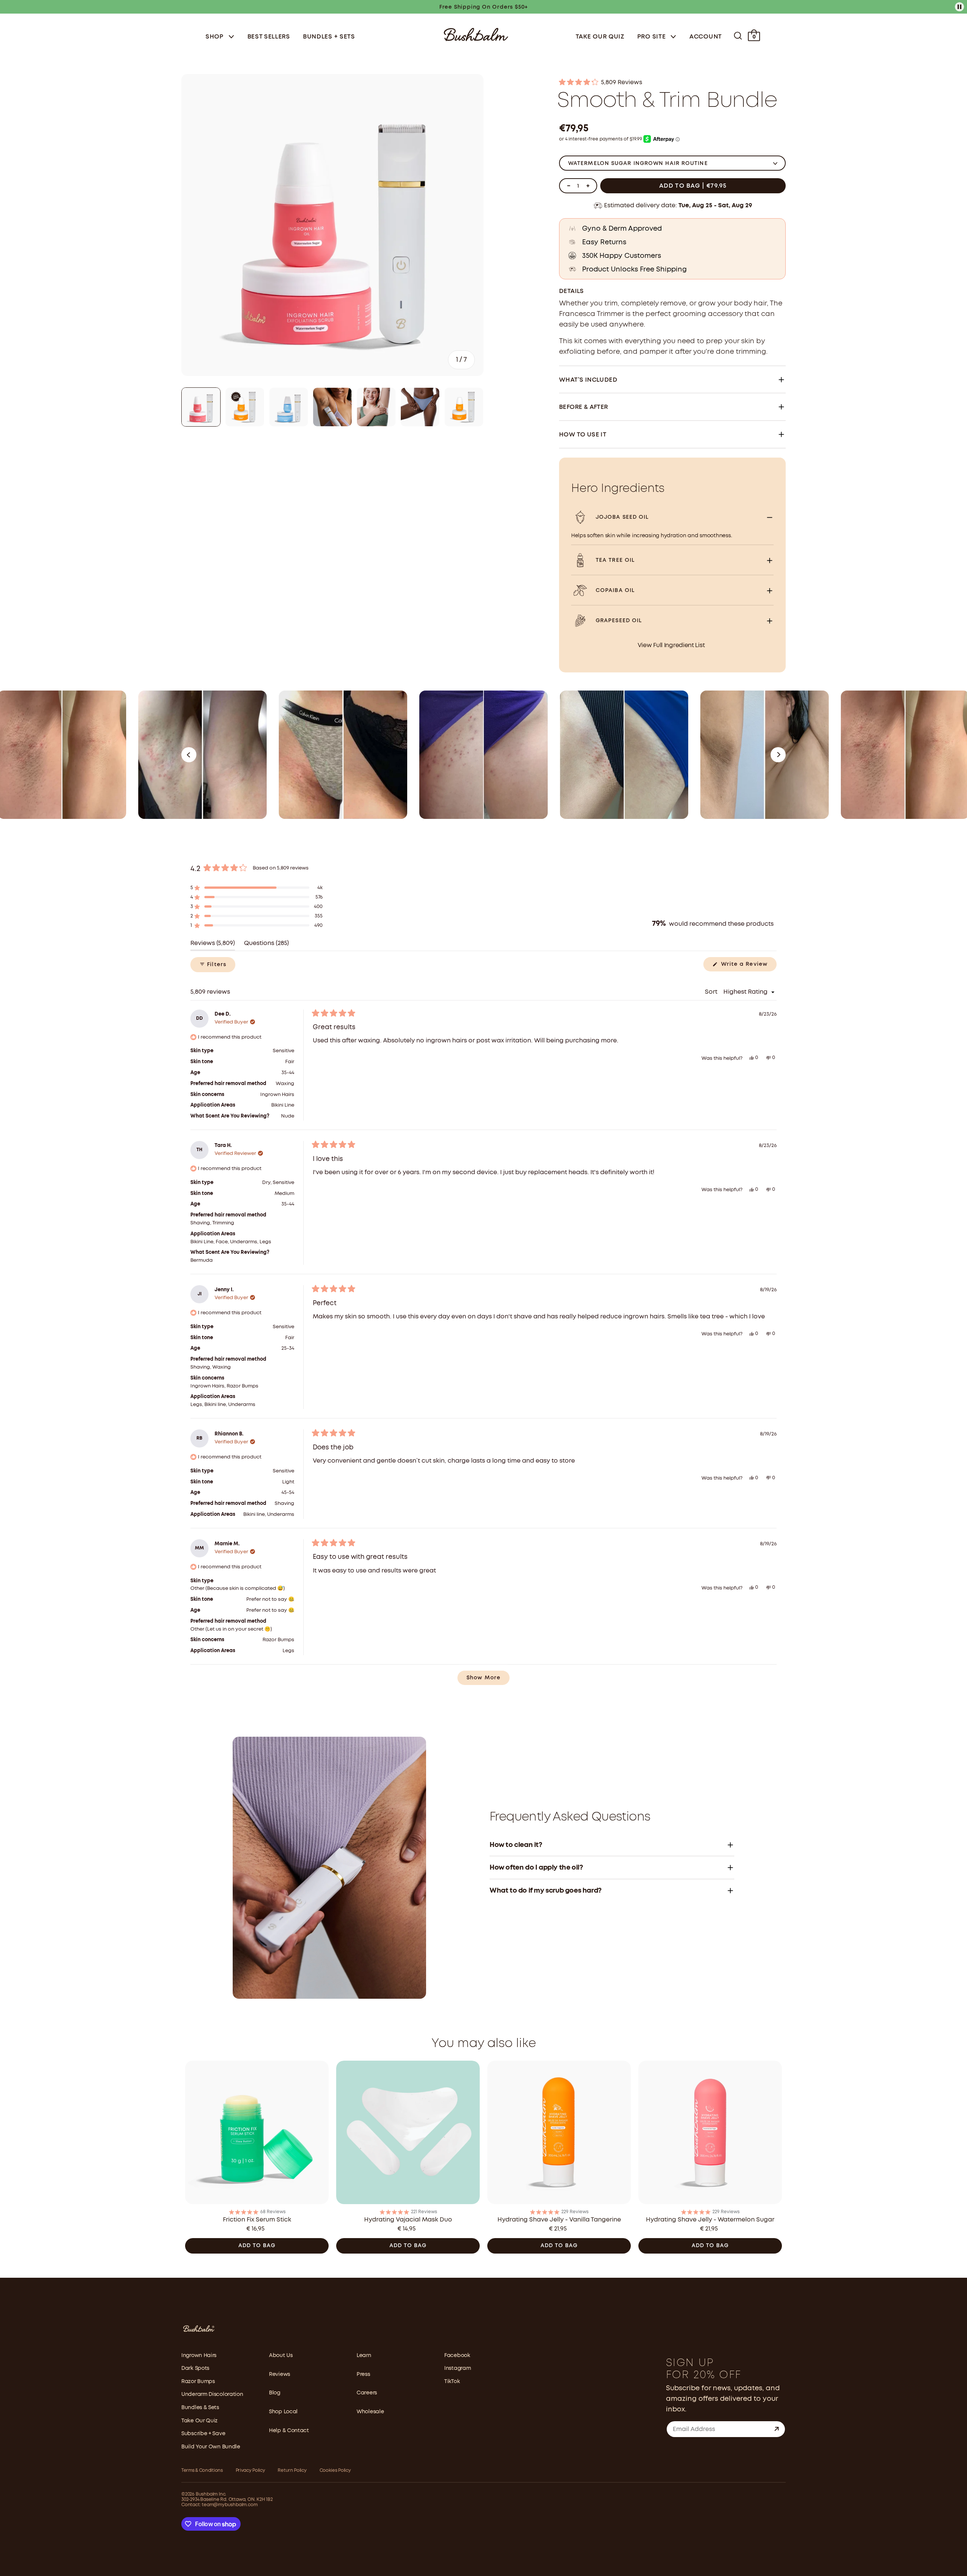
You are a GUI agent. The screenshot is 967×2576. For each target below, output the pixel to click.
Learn (364, 2356)
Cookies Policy (335, 2470)
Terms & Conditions (202, 2470)
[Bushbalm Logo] (476, 34)
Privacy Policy (250, 2470)
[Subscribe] (777, 2429)
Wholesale (370, 2412)
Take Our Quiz (600, 37)
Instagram (457, 2368)
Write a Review (748, 967)
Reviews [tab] (213, 946)
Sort (712, 992)
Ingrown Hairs (199, 2356)
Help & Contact (289, 2431)
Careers (367, 2393)
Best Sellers (269, 37)
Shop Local (283, 2412)
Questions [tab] (266, 946)
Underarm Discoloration (212, 2394)
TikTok (452, 2382)
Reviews (280, 2374)
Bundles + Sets (329, 37)
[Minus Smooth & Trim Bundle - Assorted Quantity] (568, 186)
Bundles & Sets (200, 2408)
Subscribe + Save (203, 2434)
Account (706, 37)
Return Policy (292, 2470)
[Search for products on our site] (738, 36)
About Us (281, 2356)
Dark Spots (195, 2368)
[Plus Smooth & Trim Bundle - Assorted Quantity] (588, 186)
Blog (275, 2393)
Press (363, 2374)
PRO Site (652, 37)
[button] (672, 83)
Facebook (457, 2356)
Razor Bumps (198, 2382)
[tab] (201, 407)
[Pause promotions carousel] (959, 7)
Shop (215, 37)
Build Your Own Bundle (211, 2447)
